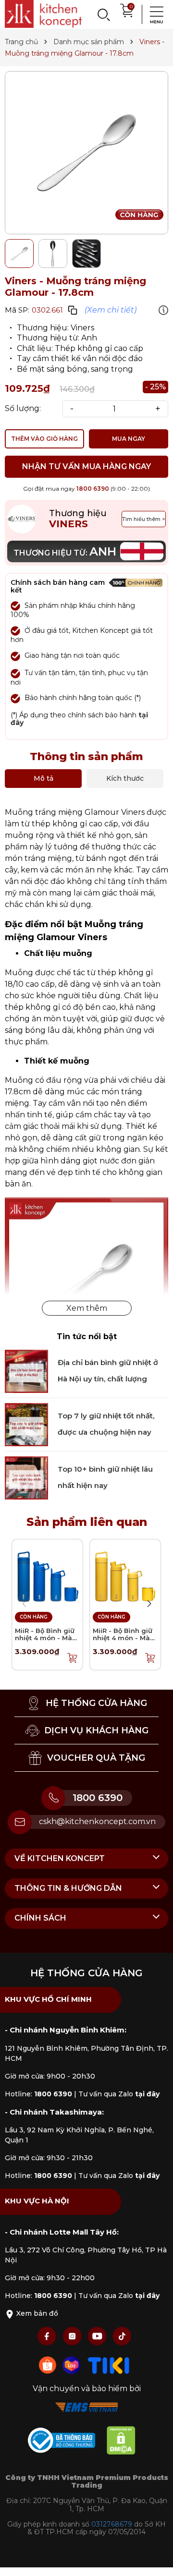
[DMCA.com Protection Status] (126, 2442)
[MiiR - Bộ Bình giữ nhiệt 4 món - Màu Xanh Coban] (47, 1574)
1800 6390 (93, 489)
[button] (149, 1604)
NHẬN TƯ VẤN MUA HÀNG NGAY (86, 466)
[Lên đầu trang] (156, 2559)
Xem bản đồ (36, 2313)
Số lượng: (23, 409)
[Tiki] (109, 2364)
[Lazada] (73, 2364)
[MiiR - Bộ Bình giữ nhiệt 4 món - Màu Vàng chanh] (125, 1574)
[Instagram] (73, 2336)
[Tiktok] (122, 2336)
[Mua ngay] (73, 1657)
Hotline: (38, 2094)
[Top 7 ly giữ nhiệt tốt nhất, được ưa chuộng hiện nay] (26, 1424)
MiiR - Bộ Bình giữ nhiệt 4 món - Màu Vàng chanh (124, 1638)
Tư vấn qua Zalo (119, 2094)
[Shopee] (49, 2364)
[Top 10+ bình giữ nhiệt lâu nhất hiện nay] (26, 1477)
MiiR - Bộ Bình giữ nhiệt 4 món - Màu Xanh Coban (46, 1638)
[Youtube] (98, 2336)
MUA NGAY (129, 439)
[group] (86, 153)
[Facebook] (48, 2336)
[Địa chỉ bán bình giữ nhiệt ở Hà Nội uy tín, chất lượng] (26, 1371)
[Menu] (154, 14)
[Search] (103, 14)
